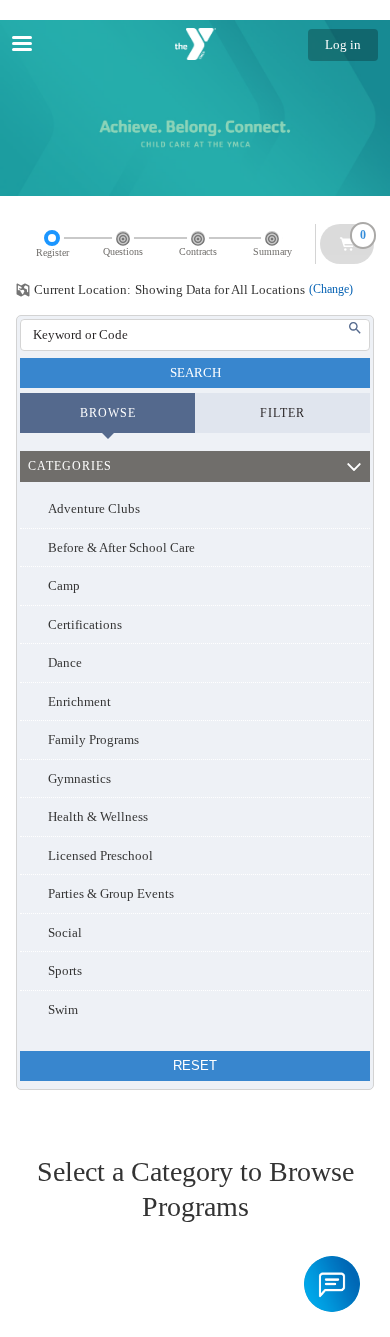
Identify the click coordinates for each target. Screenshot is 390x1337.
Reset (195, 1065)
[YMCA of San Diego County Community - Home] (195, 44)
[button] (332, 1284)
